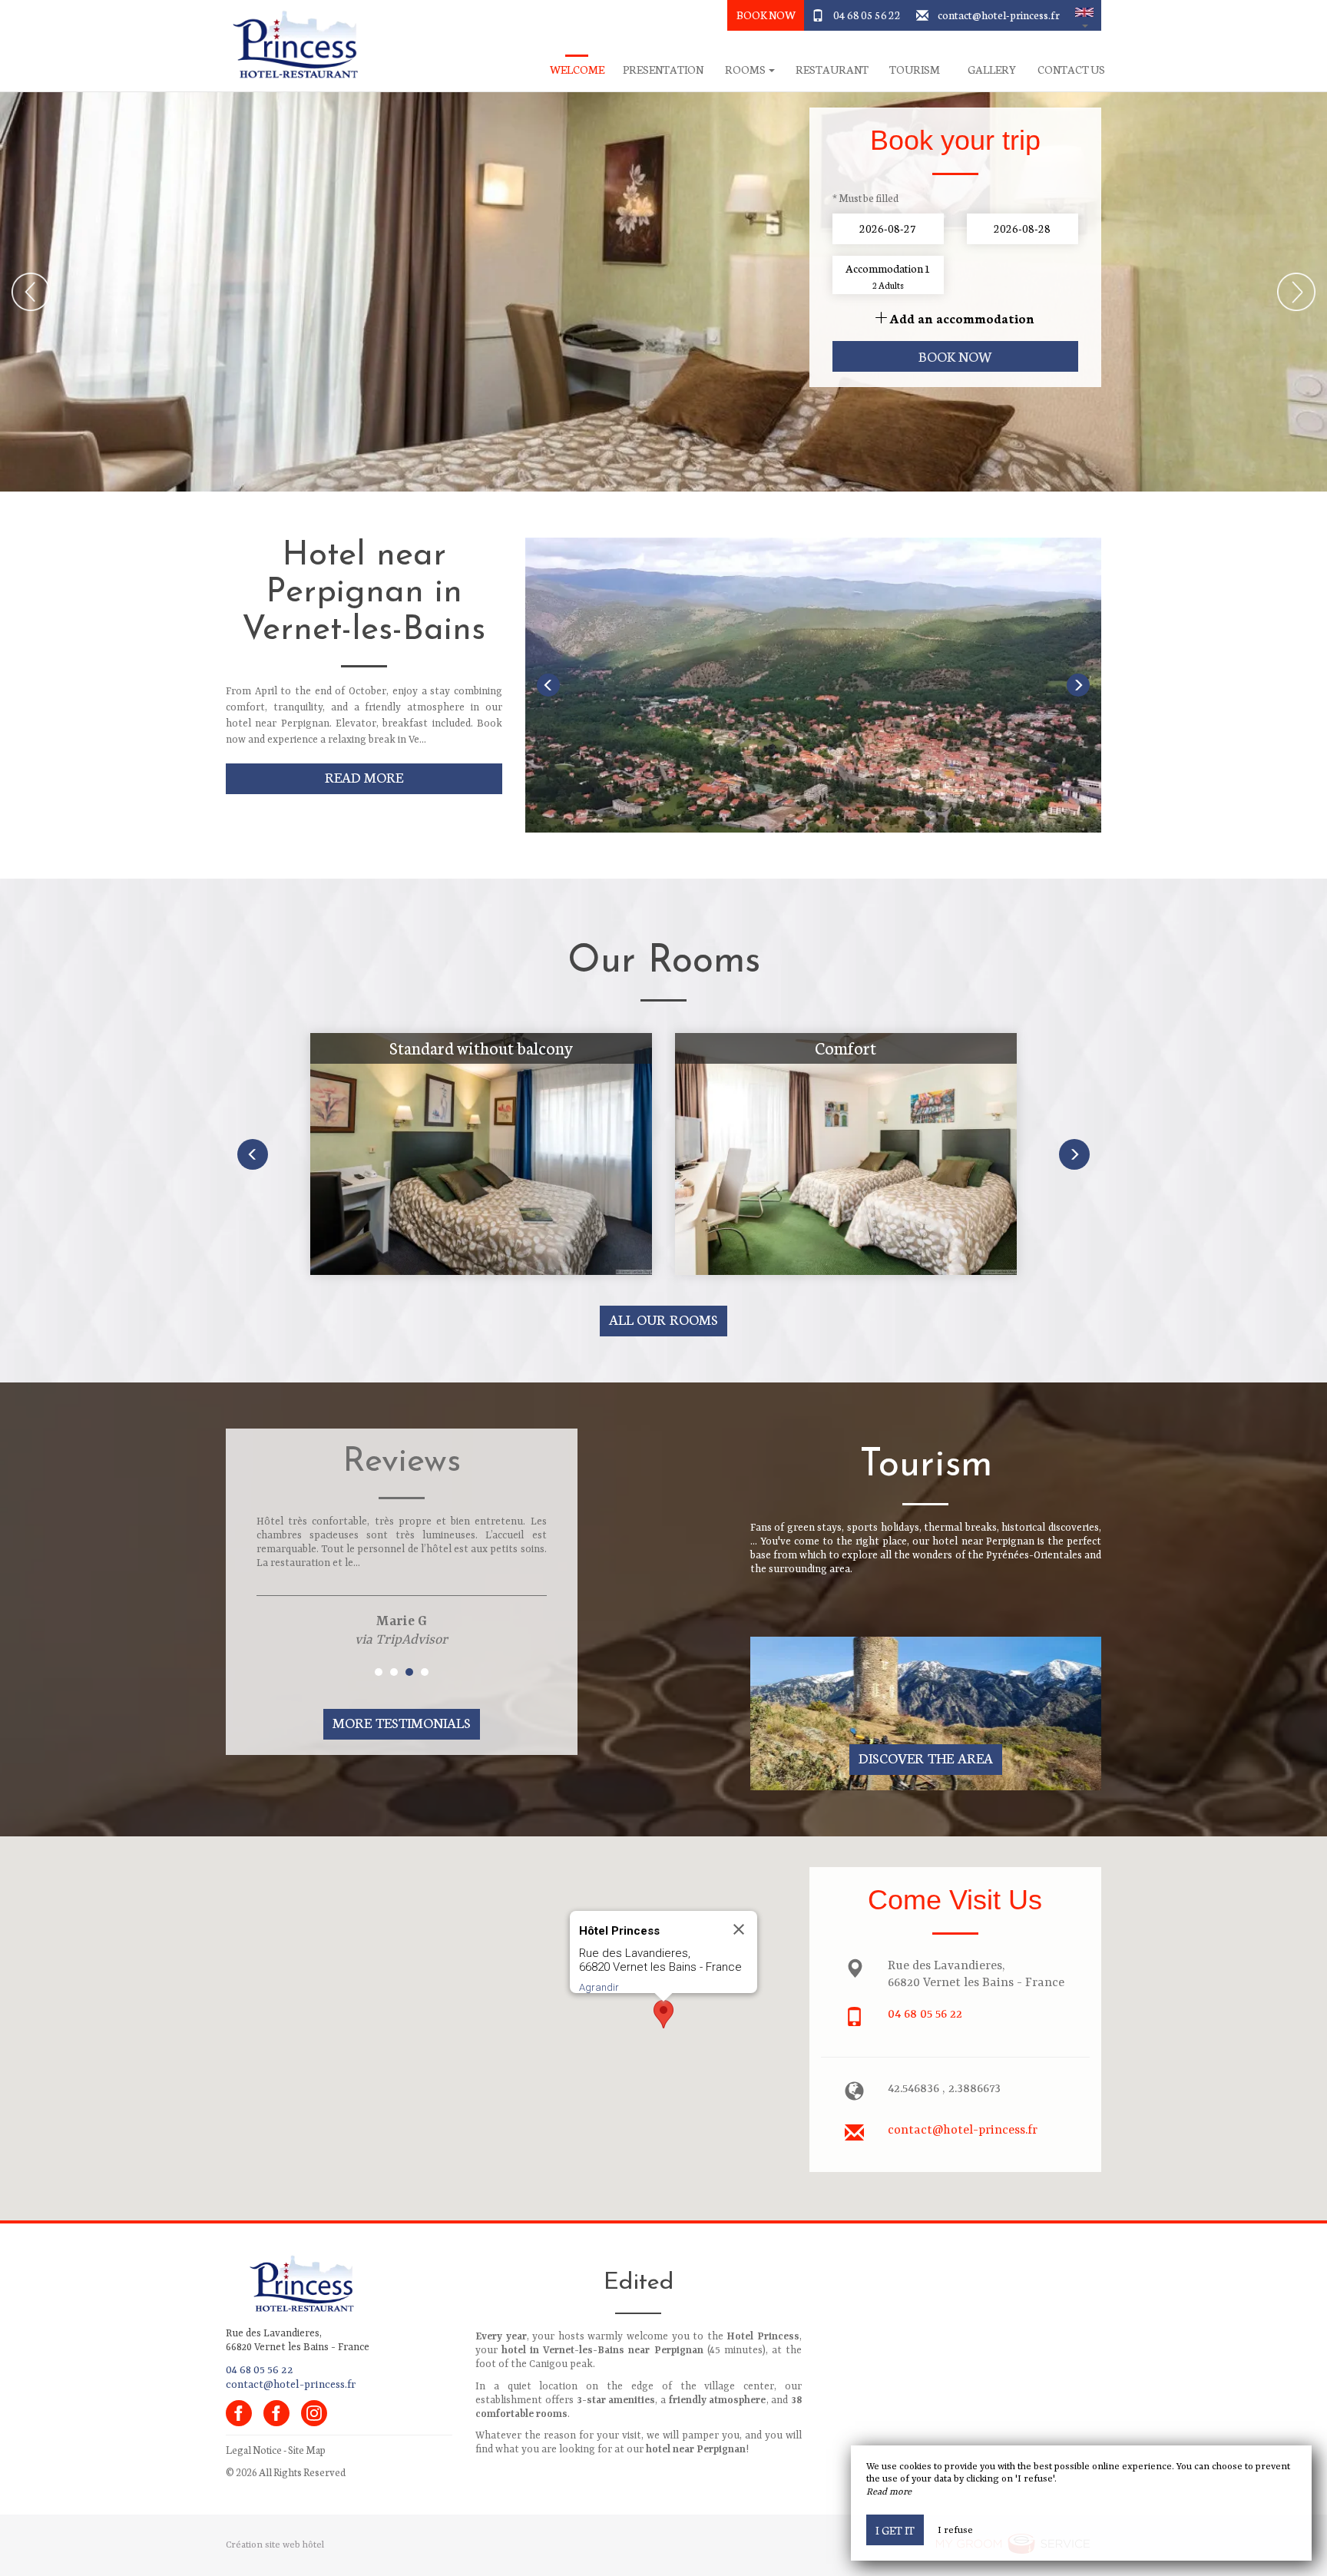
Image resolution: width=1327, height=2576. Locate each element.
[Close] (739, 1929)
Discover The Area (926, 1758)
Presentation (663, 70)
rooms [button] (746, 70)
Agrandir (599, 1987)
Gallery (992, 70)
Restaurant (832, 70)
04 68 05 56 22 (867, 15)
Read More (364, 777)
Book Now (766, 15)
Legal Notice (254, 2450)
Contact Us (1071, 70)
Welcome (577, 70)
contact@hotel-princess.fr (999, 15)
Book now (956, 356)
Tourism (915, 70)
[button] (1084, 15)
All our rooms (664, 1319)
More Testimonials (402, 1722)
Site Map (307, 2450)
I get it (895, 2530)
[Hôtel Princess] (291, 46)
